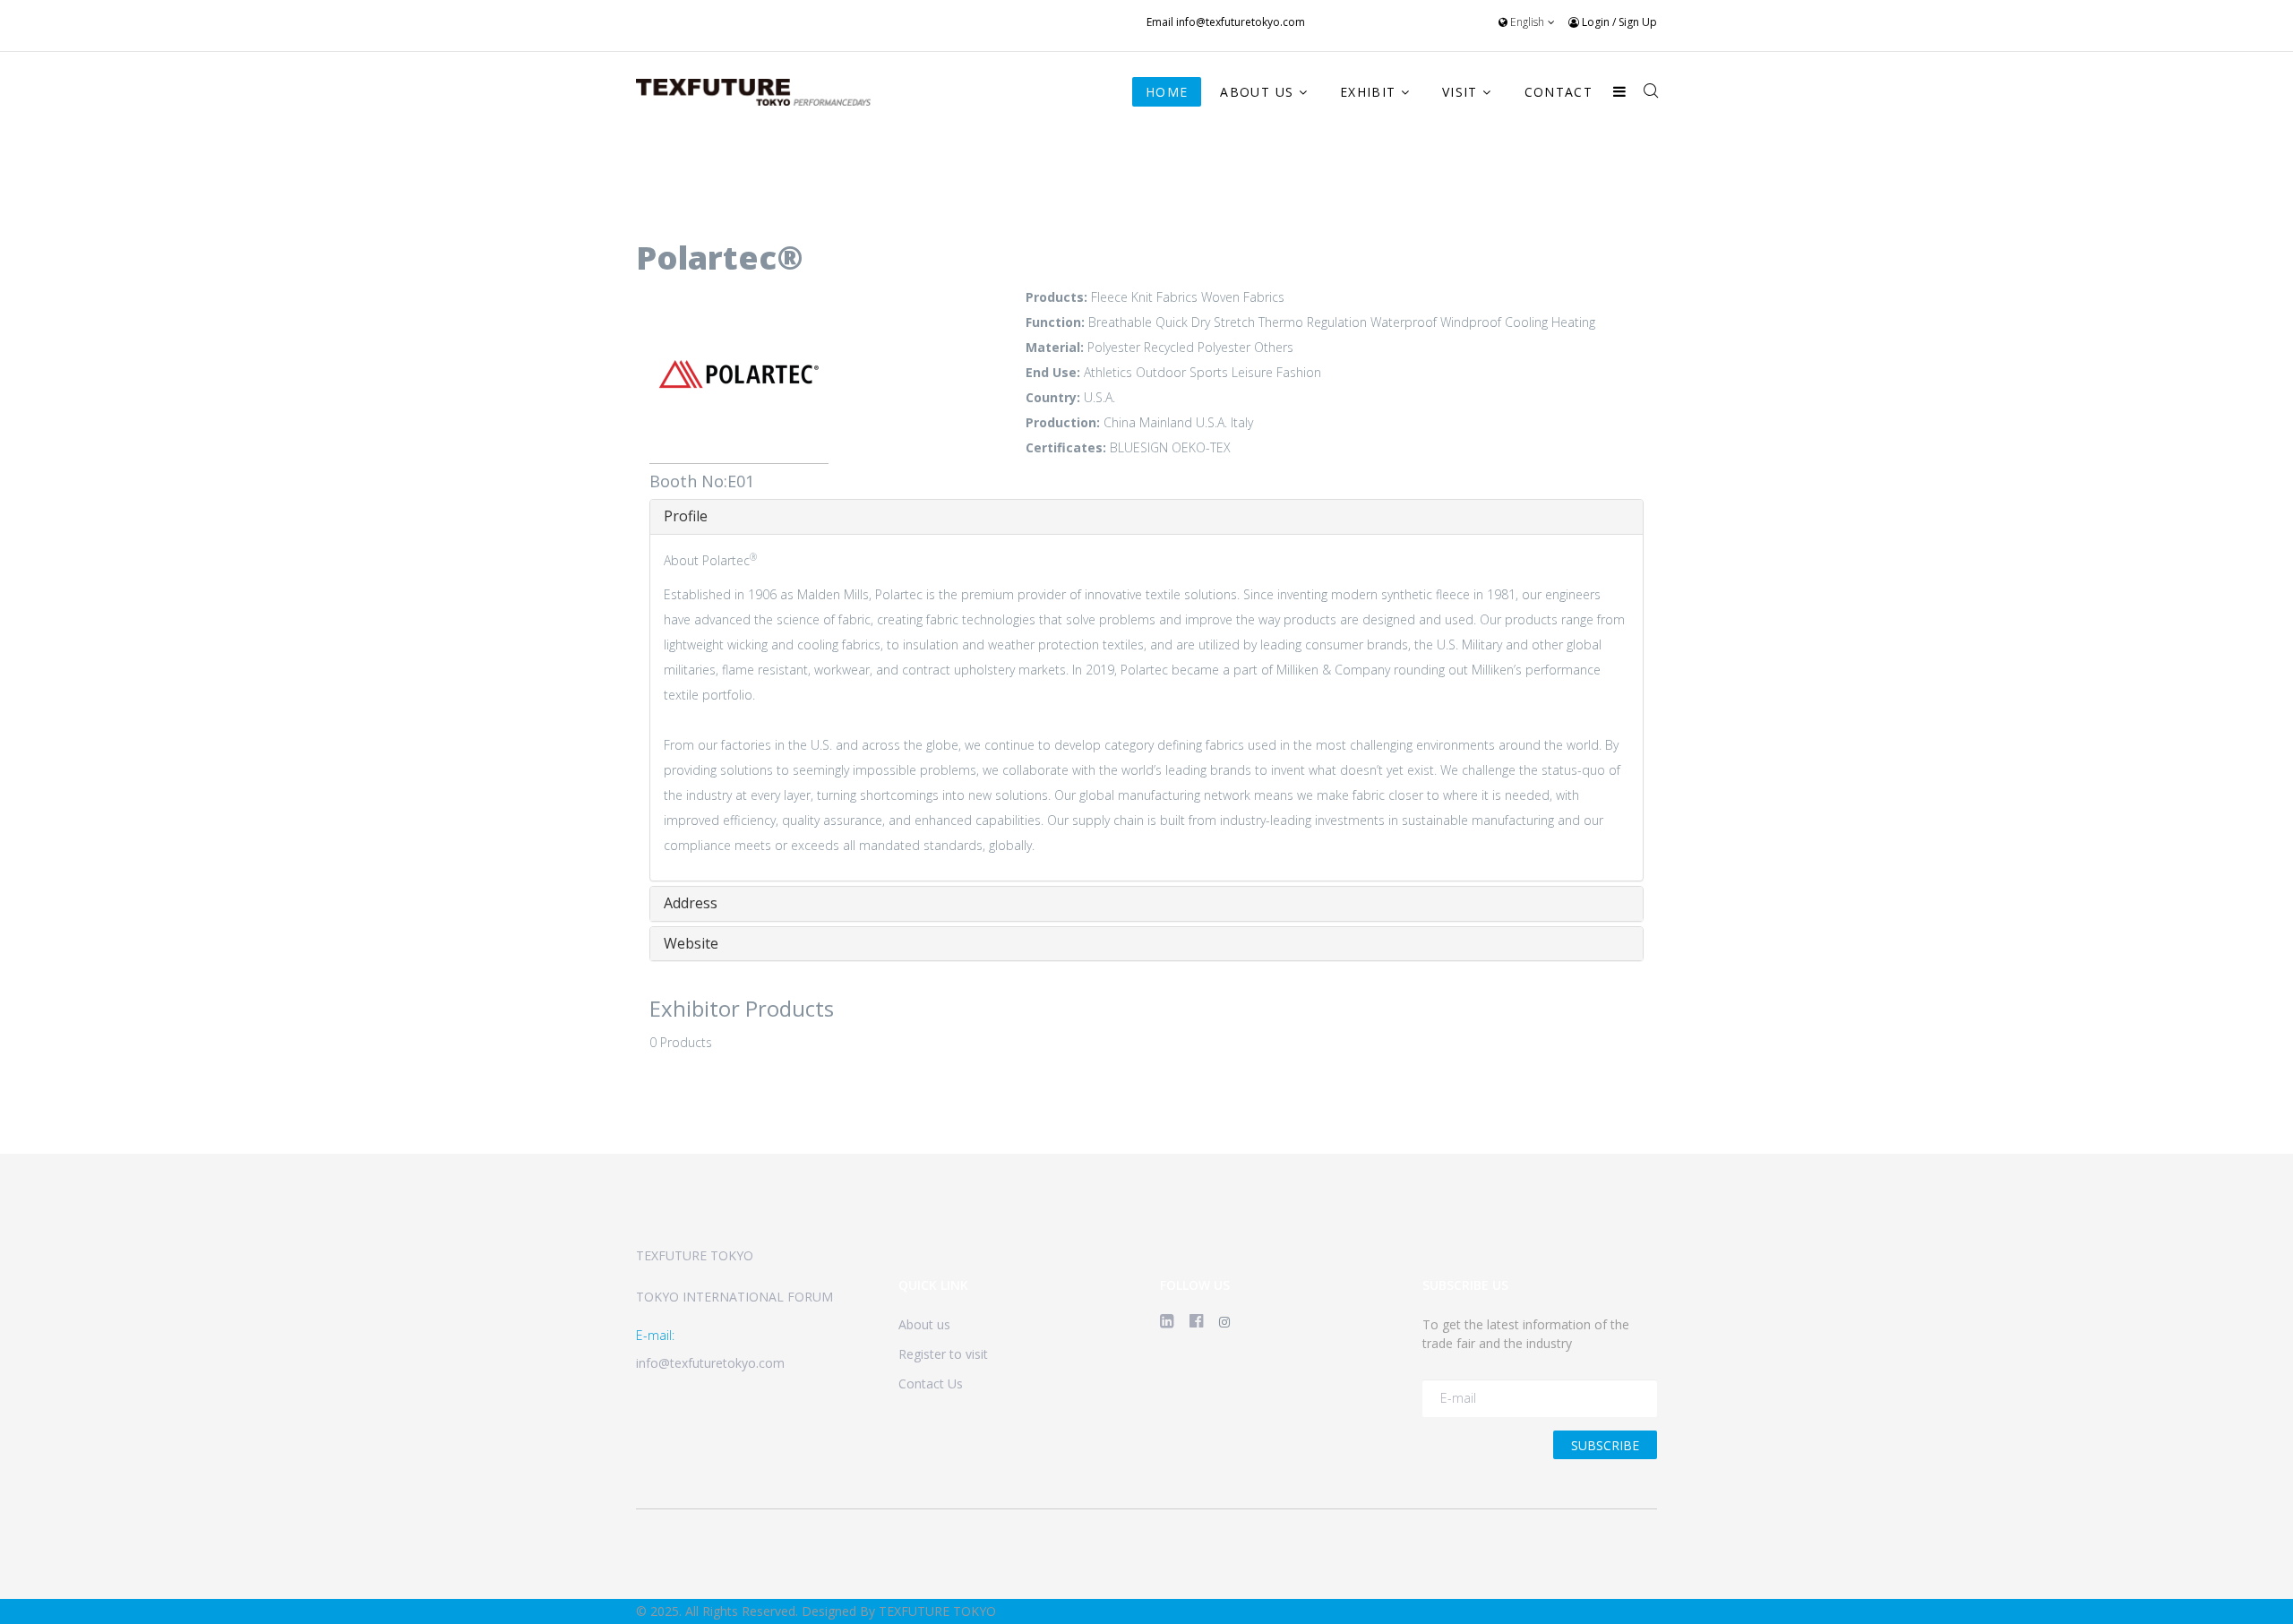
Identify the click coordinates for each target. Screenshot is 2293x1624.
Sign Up (1638, 22)
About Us (1257, 92)
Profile (686, 516)
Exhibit (1368, 92)
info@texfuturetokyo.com (1241, 22)
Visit (1460, 92)
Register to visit (943, 1354)
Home (1167, 92)
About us (924, 1324)
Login (1596, 22)
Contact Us (931, 1383)
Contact (1559, 92)
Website (691, 943)
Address (691, 903)
